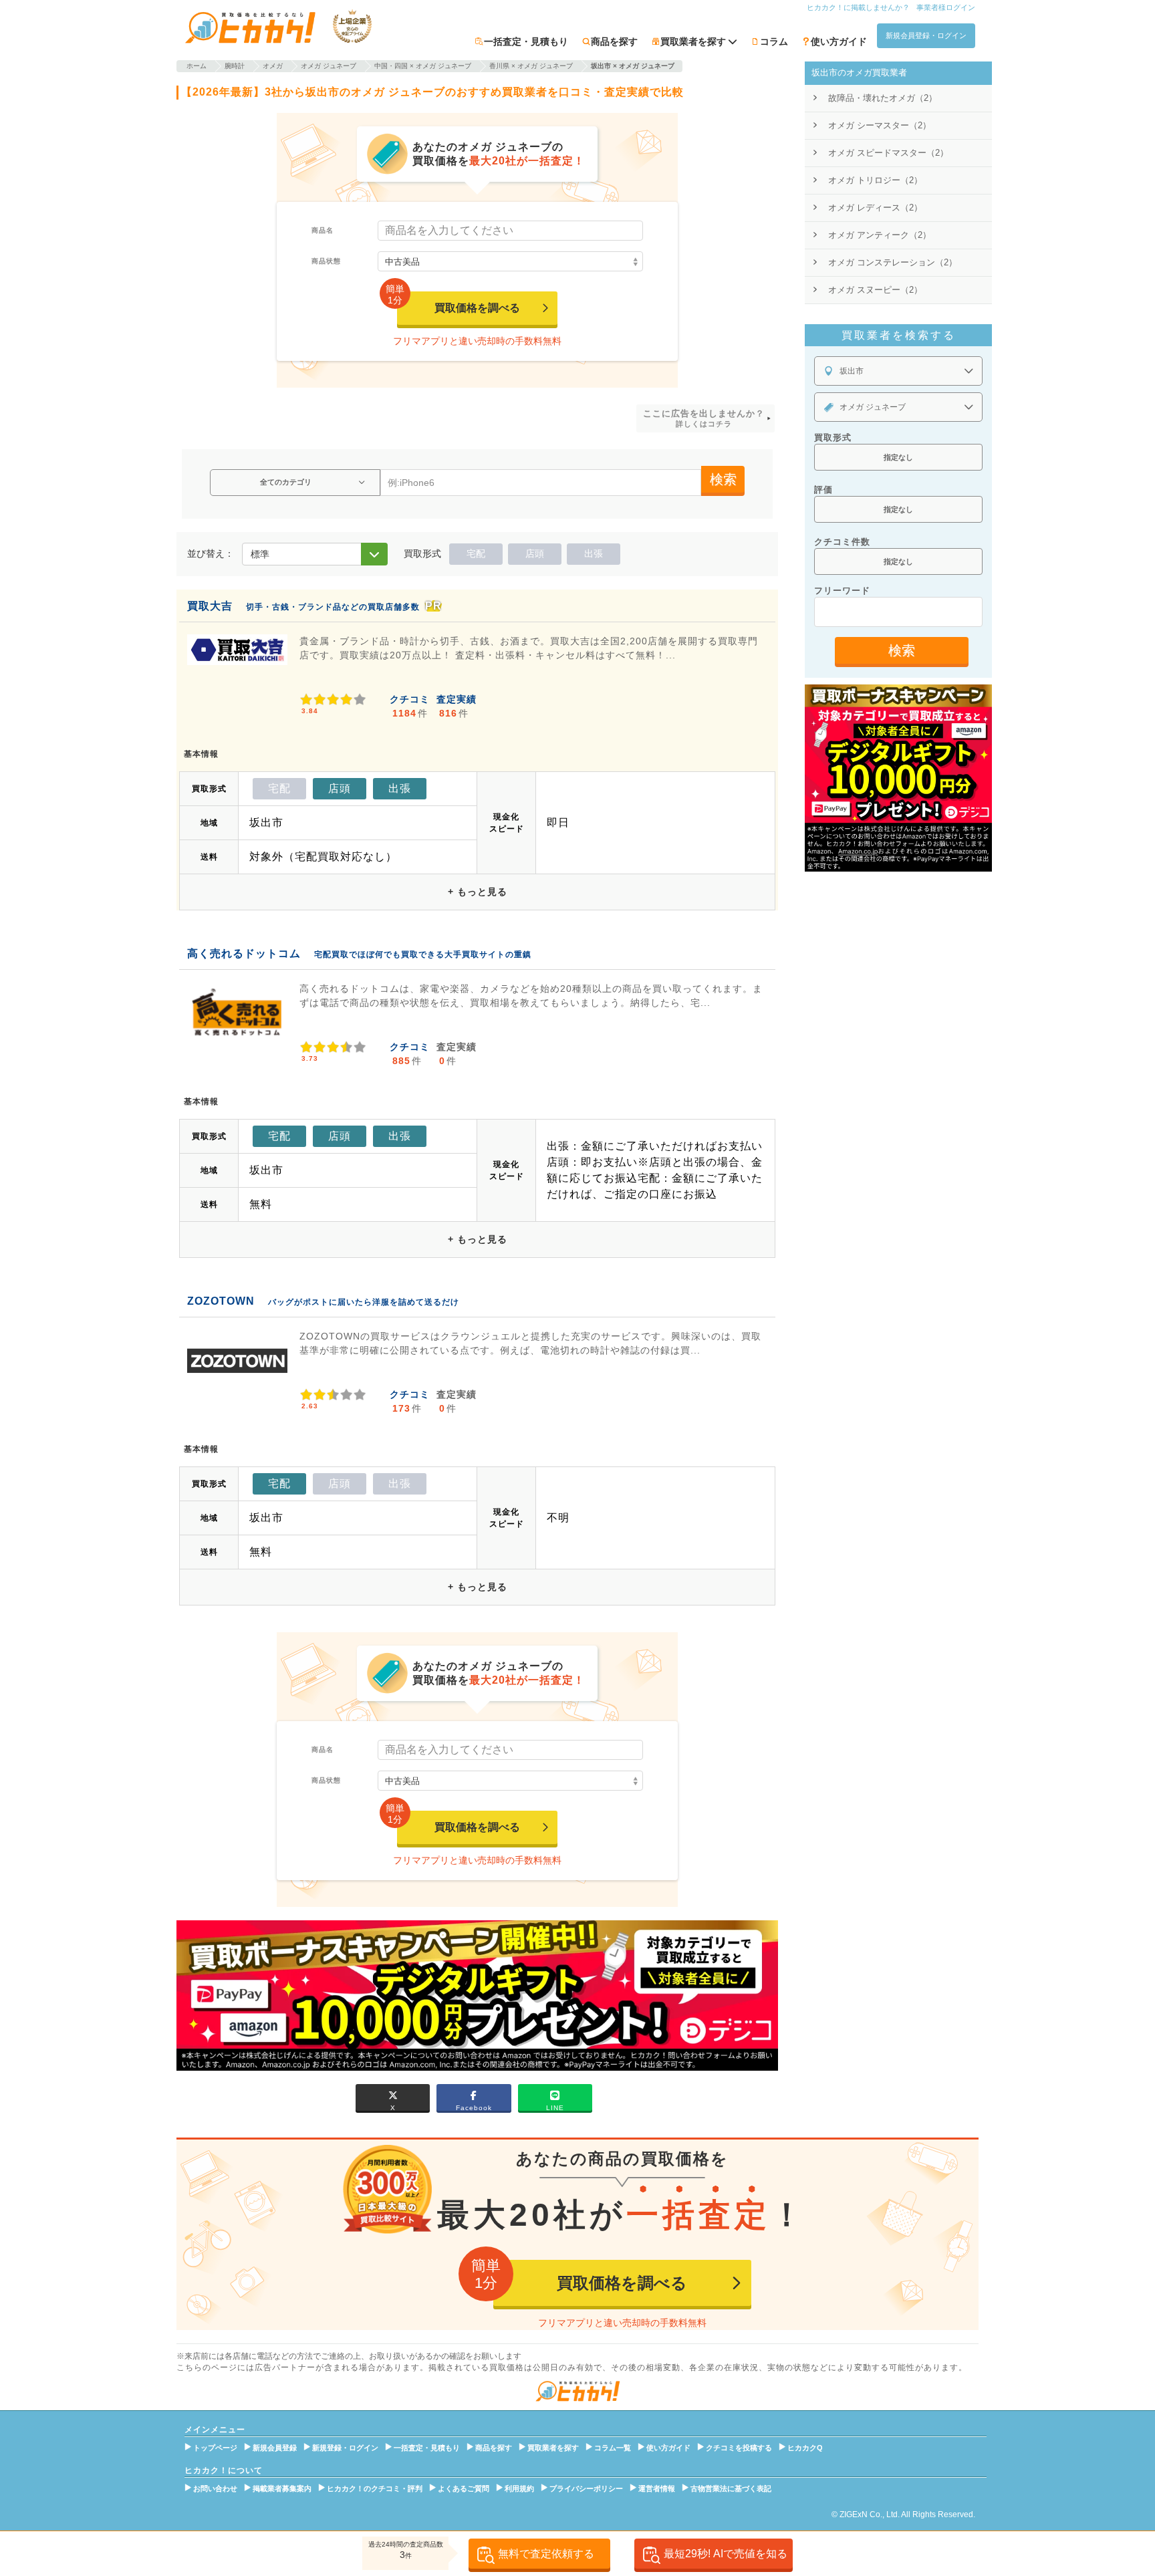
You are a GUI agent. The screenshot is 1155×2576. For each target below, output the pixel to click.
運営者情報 (657, 2488)
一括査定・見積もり (526, 41)
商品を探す (614, 41)
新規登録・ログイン (345, 2448)
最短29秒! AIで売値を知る (726, 2554)
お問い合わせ (215, 2488)
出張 (594, 553)
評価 (823, 490)
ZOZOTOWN (221, 1301)
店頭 (535, 553)
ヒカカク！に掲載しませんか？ (858, 7)
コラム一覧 (613, 2448)
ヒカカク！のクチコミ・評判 (375, 2488)
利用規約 (519, 2488)
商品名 (323, 230)
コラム (774, 41)
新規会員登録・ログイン (926, 35)
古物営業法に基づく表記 (731, 2488)
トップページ (215, 2448)
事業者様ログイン (946, 7)
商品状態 (326, 261)
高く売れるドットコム (244, 953)
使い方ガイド (839, 41)
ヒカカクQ (805, 2448)
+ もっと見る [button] (478, 892)
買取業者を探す (553, 2448)
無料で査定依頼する (546, 2554)
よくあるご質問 (464, 2488)
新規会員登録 (275, 2448)
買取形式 (833, 437)
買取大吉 (210, 606)
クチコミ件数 (842, 542)
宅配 (476, 553)
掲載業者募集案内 (282, 2488)
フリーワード (842, 591)
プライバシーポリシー (586, 2488)
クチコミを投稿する (739, 2448)
